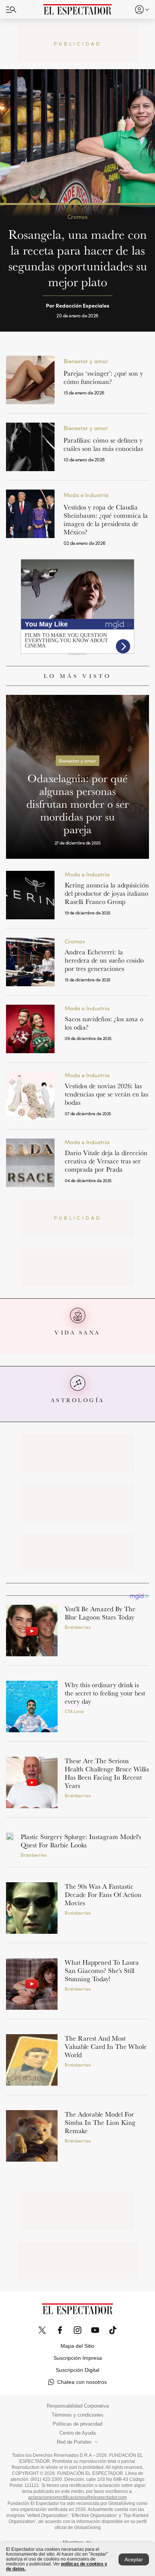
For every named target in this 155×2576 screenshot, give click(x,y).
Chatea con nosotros (82, 2382)
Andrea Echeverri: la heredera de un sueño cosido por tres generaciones (104, 960)
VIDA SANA (77, 1332)
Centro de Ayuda (77, 2433)
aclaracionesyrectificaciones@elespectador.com (77, 2497)
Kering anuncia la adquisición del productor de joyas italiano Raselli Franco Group (107, 893)
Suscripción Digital (77, 2370)
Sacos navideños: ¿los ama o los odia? (104, 1023)
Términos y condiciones (77, 2415)
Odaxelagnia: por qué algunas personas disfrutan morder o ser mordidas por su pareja (77, 804)
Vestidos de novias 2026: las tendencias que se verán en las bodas (106, 1094)
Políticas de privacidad (77, 2424)
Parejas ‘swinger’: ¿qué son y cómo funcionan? (103, 377)
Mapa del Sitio (77, 2346)
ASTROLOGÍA (78, 1400)
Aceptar (134, 2559)
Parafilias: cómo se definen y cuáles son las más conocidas (103, 444)
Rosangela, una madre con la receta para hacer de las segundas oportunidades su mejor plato (78, 258)
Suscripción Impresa (78, 2358)
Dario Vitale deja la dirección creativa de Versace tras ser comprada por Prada (106, 1161)
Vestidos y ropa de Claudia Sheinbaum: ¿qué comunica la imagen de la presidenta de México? (106, 519)
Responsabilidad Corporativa (78, 2406)
